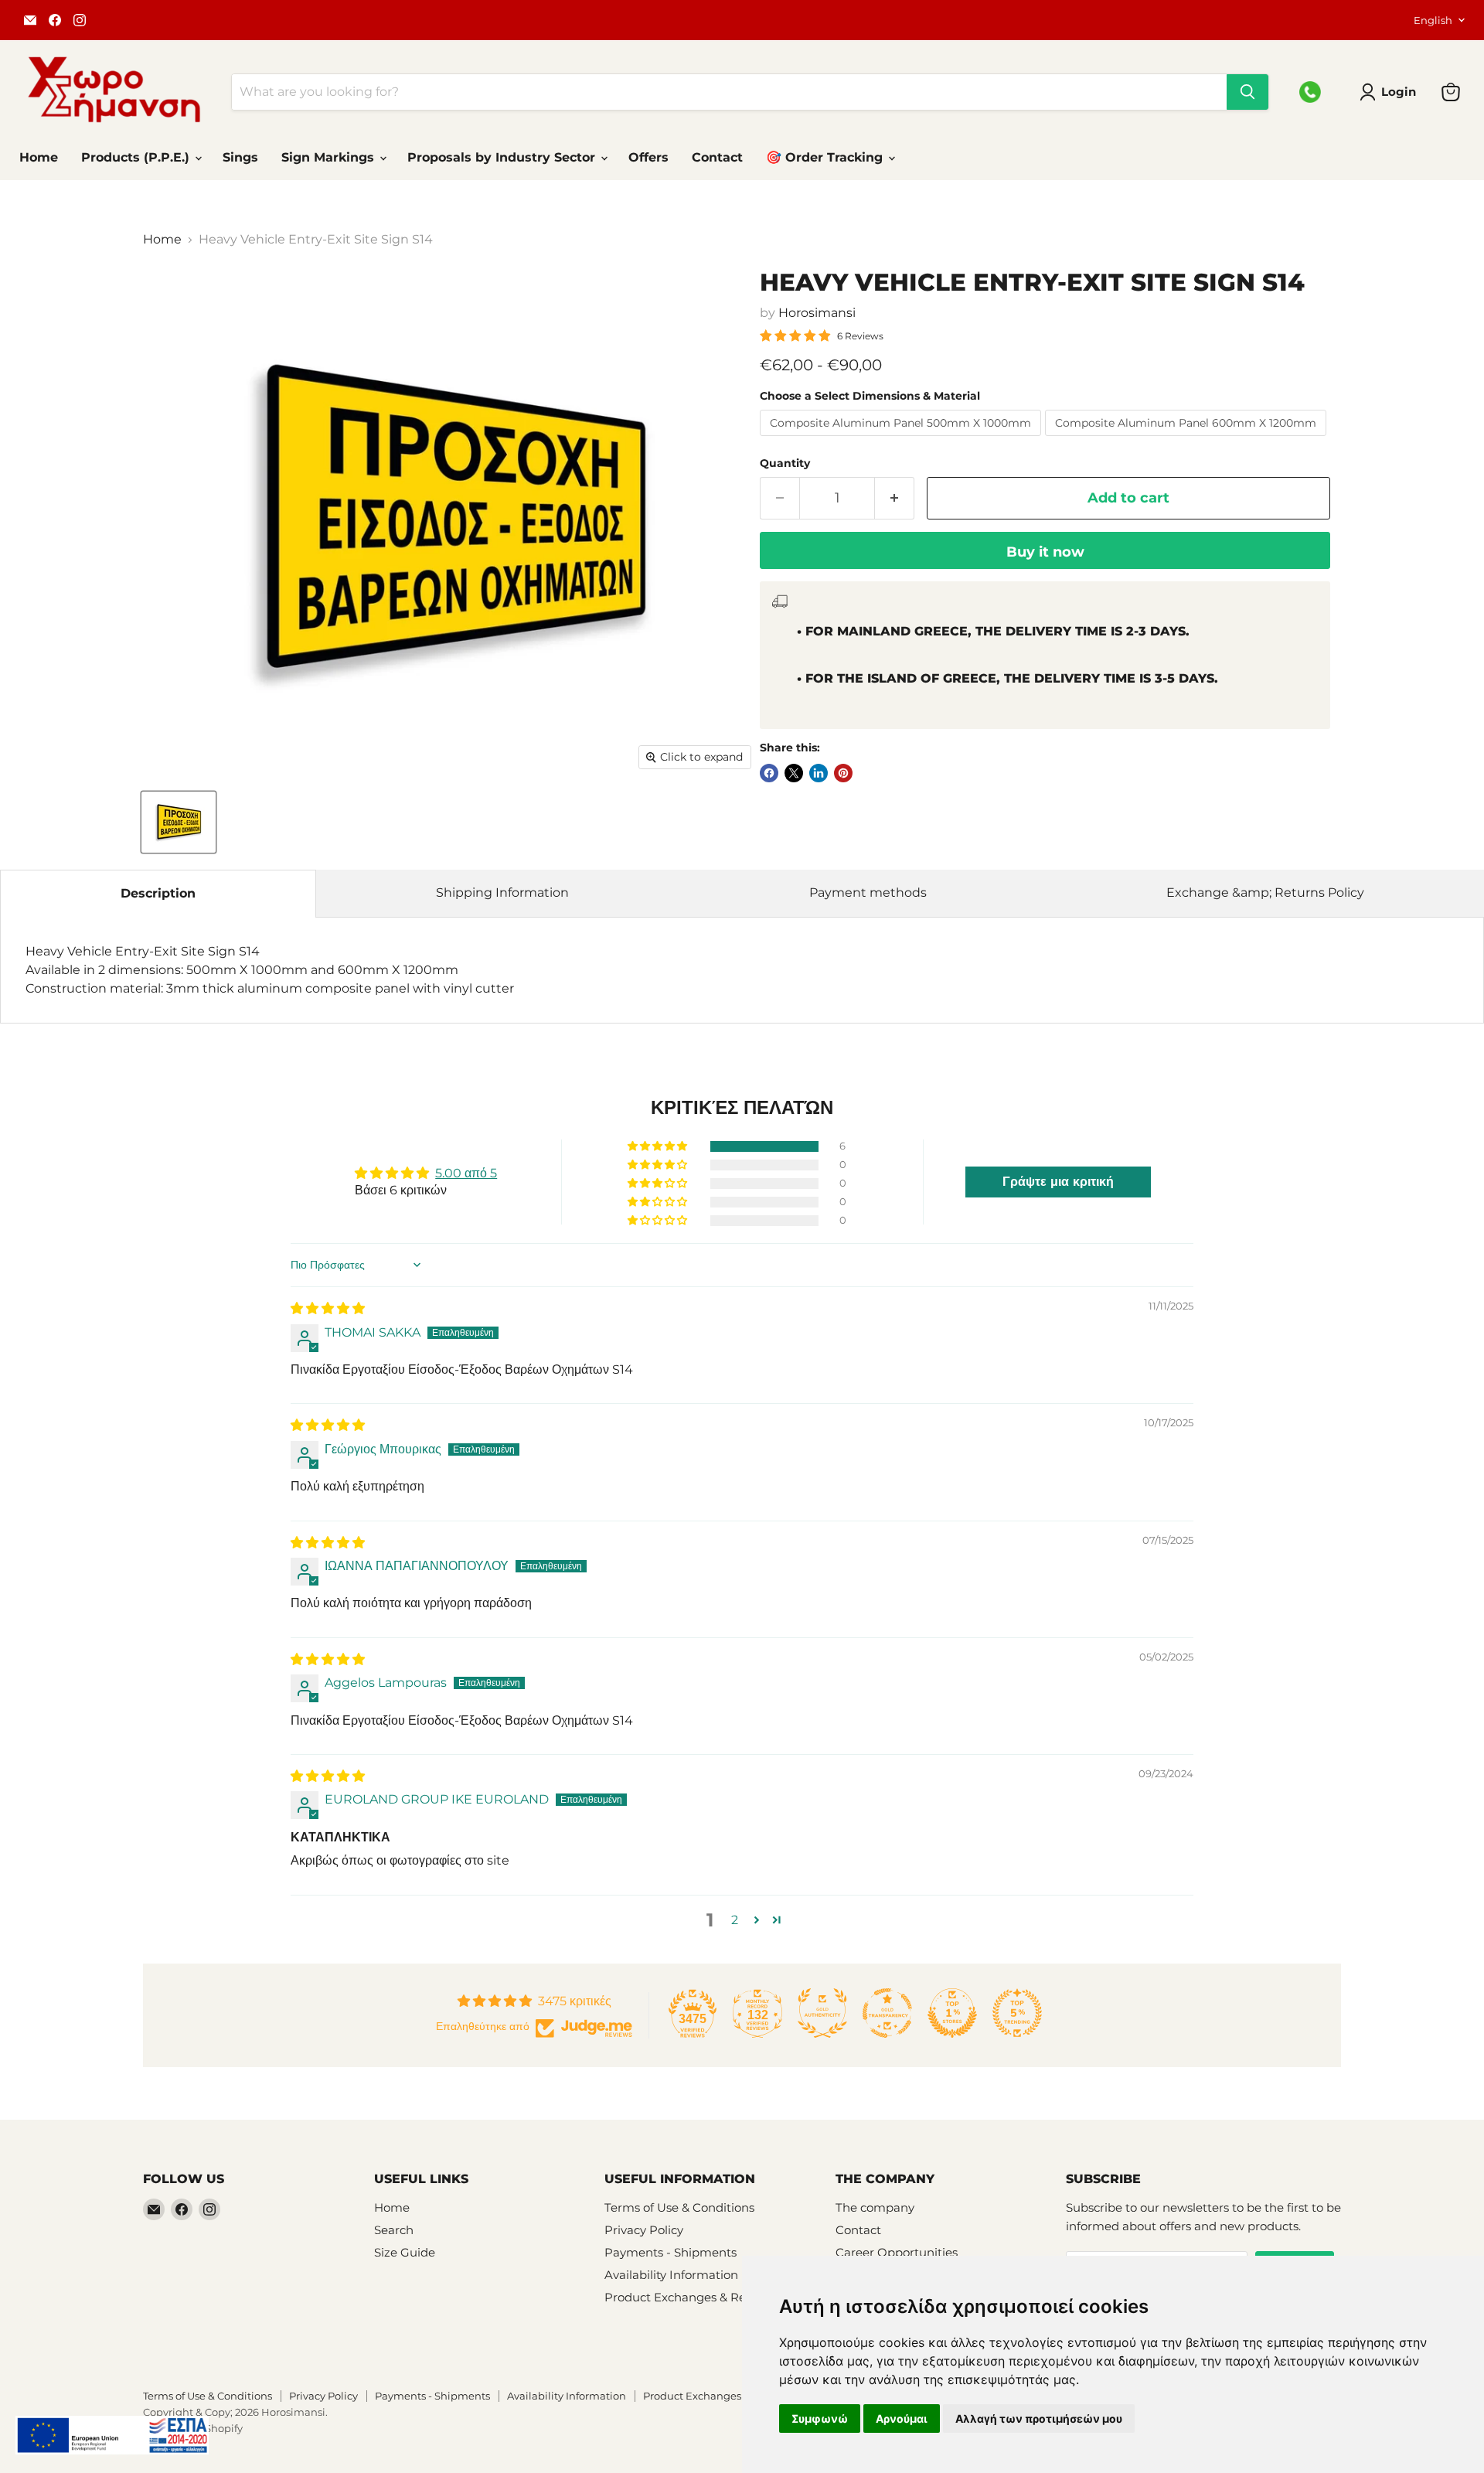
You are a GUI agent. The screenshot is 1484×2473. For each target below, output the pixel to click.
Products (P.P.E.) (137, 157)
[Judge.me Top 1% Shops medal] (952, 2013)
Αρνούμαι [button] (902, 2418)
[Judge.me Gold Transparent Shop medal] (887, 2013)
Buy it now (1045, 552)
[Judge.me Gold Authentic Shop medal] (822, 2013)
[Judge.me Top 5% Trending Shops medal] (1017, 2013)
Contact (717, 157)
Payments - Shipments (671, 2252)
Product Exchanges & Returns (690, 2297)
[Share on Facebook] (769, 773)
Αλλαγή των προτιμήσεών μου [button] (1039, 2418)
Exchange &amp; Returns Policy (1265, 892)
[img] (328, 1308)
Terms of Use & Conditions (679, 2207)
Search (394, 2230)
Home (39, 157)
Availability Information (671, 2275)
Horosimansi (817, 313)
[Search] (1247, 92)
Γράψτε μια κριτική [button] (1058, 1182)
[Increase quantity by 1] (895, 498)
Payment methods (868, 892)
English (1433, 20)
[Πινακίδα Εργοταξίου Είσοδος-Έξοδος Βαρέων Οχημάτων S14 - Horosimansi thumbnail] (179, 822)
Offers (648, 157)
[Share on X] (794, 773)
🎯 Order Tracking (826, 157)
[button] (659, 1146)
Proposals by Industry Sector (503, 157)
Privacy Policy (644, 2230)
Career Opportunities (897, 2252)
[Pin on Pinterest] (843, 773)
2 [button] (735, 1920)
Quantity (785, 463)
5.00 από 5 (466, 1173)
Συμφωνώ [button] (820, 2418)
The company (875, 2207)
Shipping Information (502, 892)
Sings (240, 157)
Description (158, 893)
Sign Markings (330, 157)
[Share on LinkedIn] (819, 773)
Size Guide (405, 2252)
